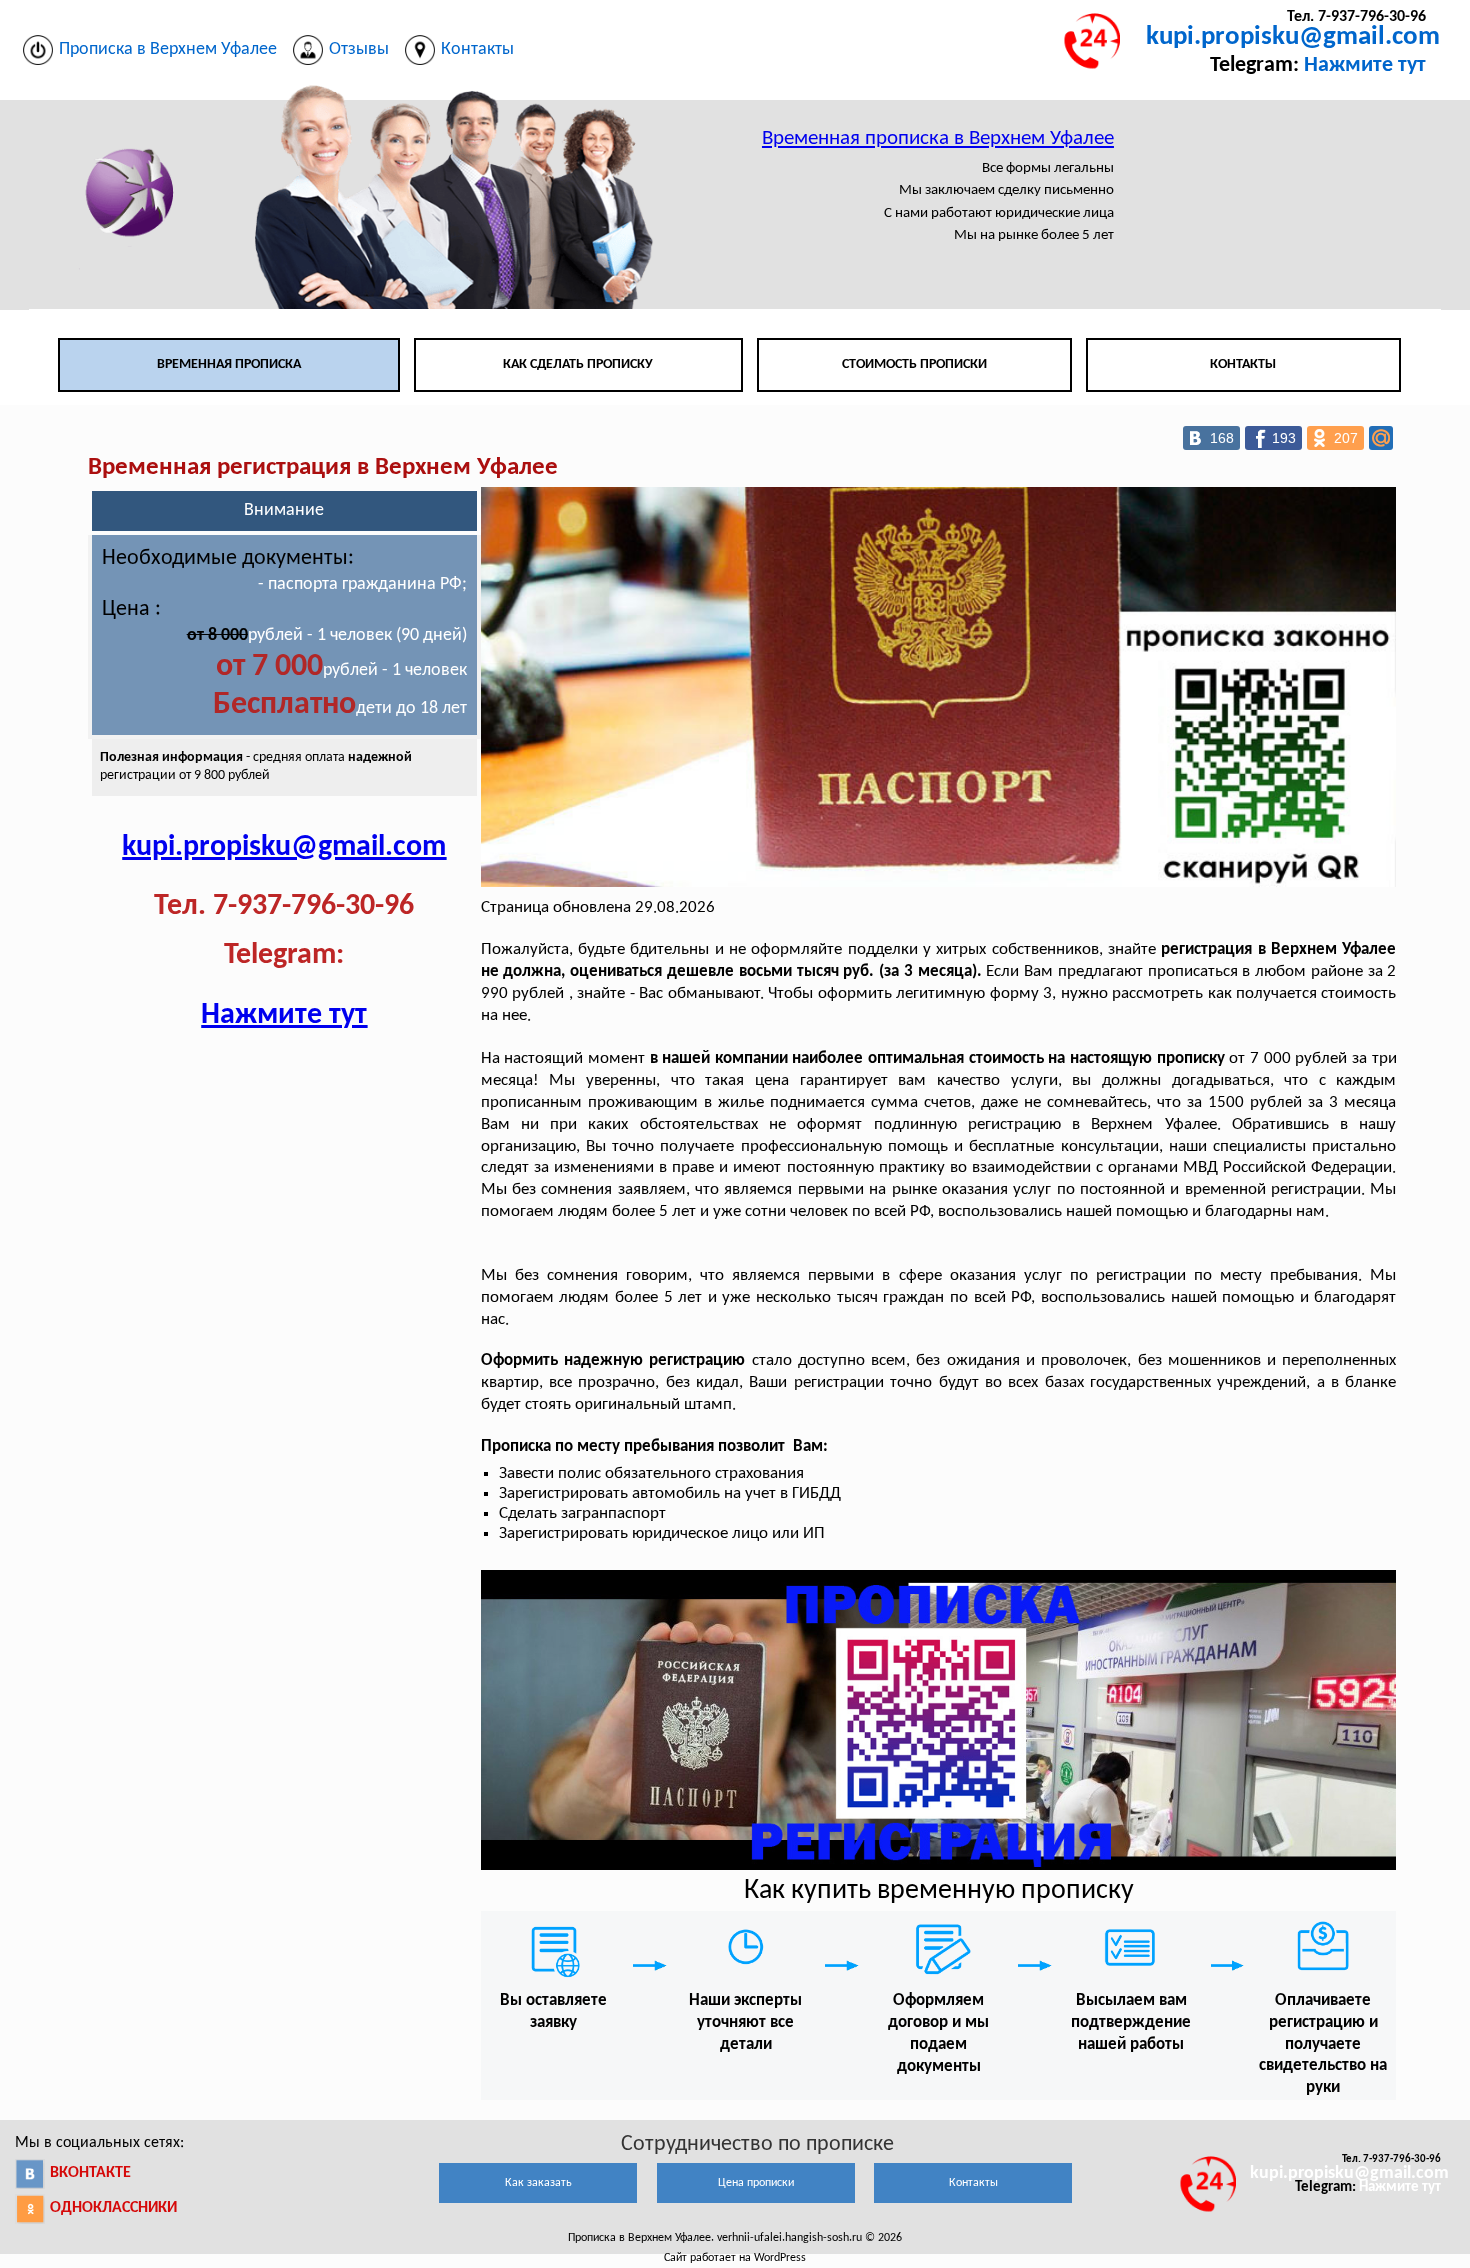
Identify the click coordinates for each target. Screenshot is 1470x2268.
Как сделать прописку (578, 364)
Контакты (1243, 364)
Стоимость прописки (914, 364)
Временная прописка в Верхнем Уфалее (938, 138)
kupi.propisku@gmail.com (1293, 37)
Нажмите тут (1365, 65)
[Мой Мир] (1381, 438)
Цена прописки (756, 2183)
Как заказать (538, 2183)
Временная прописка (229, 364)
